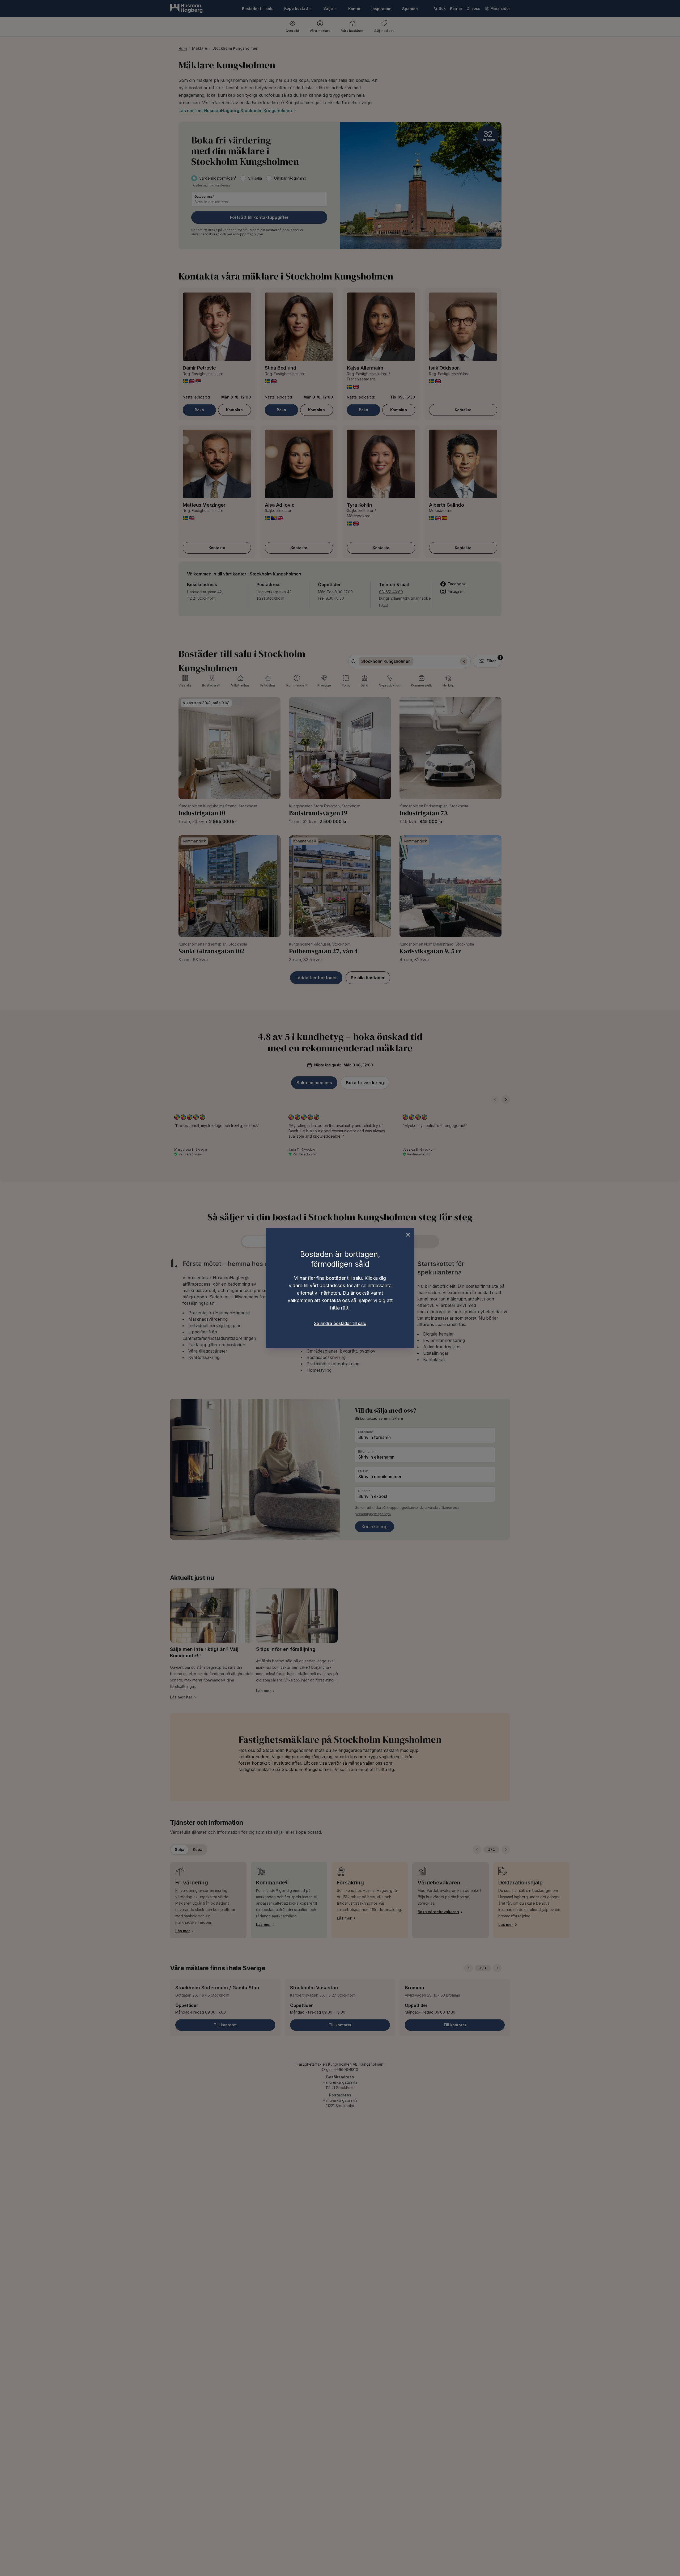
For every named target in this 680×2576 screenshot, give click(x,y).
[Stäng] (408, 1235)
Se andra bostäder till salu (340, 1323)
